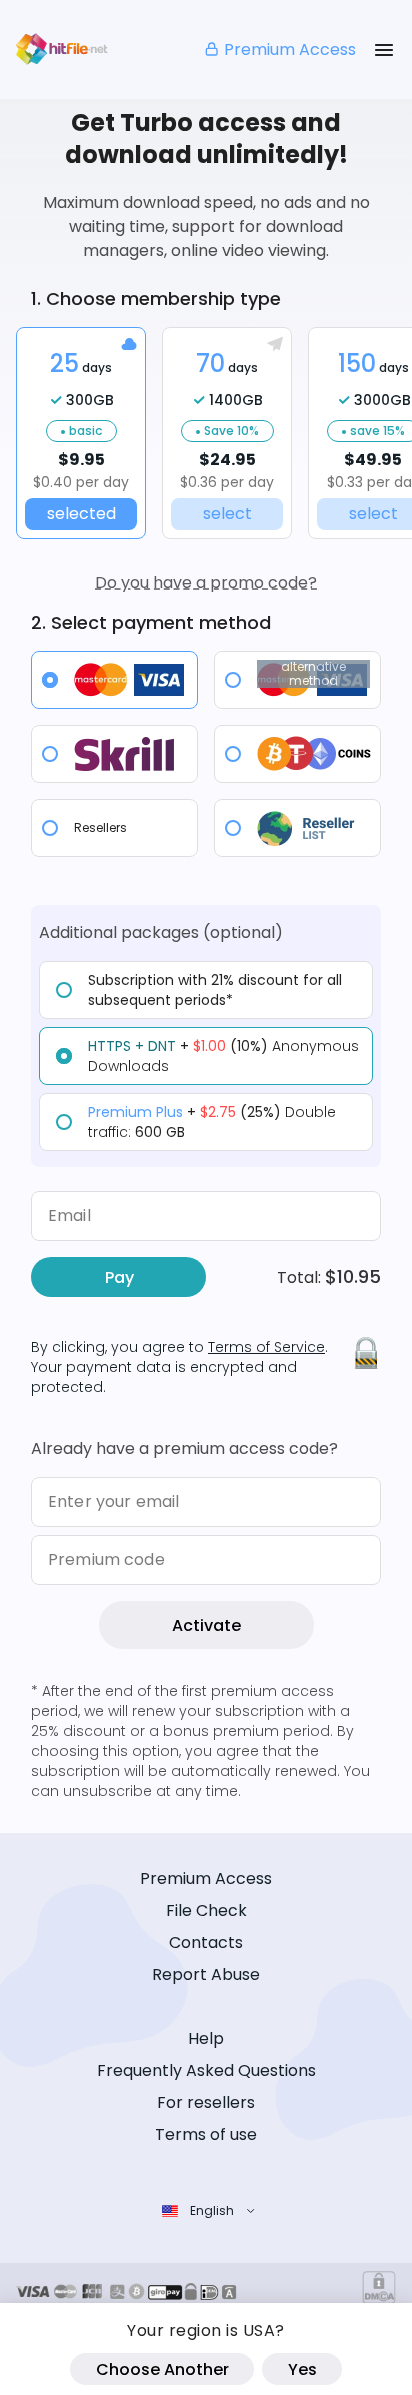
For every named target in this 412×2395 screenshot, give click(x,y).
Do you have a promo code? (206, 582)
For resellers (206, 2102)
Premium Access (290, 49)
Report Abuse (206, 1974)
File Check (206, 1910)
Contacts (206, 1942)
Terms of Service (266, 1347)
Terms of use (206, 2134)
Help (206, 2038)
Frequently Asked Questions (206, 2070)
